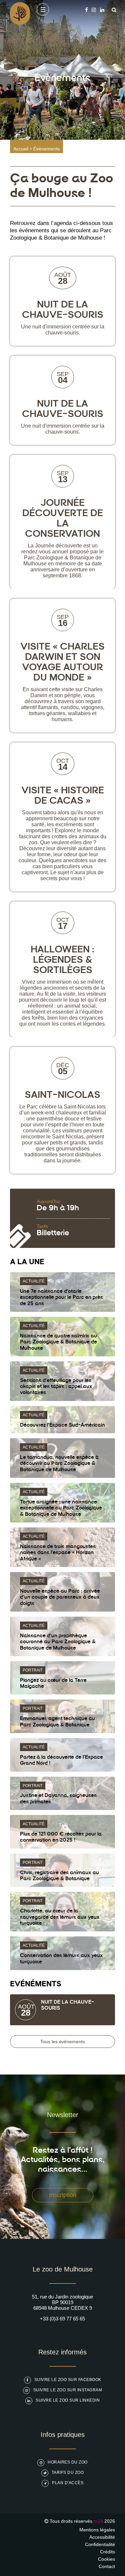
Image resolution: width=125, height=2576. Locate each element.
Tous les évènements (63, 2042)
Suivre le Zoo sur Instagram (68, 2390)
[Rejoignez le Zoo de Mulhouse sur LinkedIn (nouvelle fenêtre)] (102, 10)
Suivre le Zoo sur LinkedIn (68, 2400)
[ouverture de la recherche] (112, 10)
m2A (98, 2521)
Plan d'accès (68, 2483)
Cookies (106, 2559)
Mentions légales (97, 2530)
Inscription (63, 2195)
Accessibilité (102, 2537)
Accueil (21, 149)
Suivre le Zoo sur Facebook (68, 2380)
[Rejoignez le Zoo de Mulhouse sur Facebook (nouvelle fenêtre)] (86, 10)
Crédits (107, 2552)
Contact (107, 2566)
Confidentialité (100, 2544)
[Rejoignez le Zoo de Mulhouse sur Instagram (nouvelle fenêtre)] (94, 10)
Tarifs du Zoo (68, 2473)
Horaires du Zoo (68, 2462)
